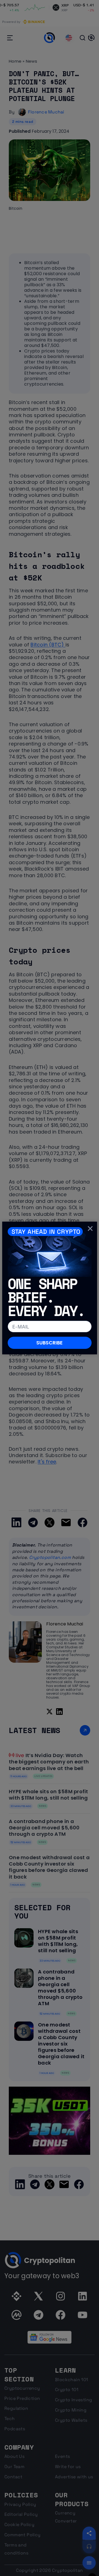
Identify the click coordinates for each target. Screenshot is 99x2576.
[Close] (90, 1228)
